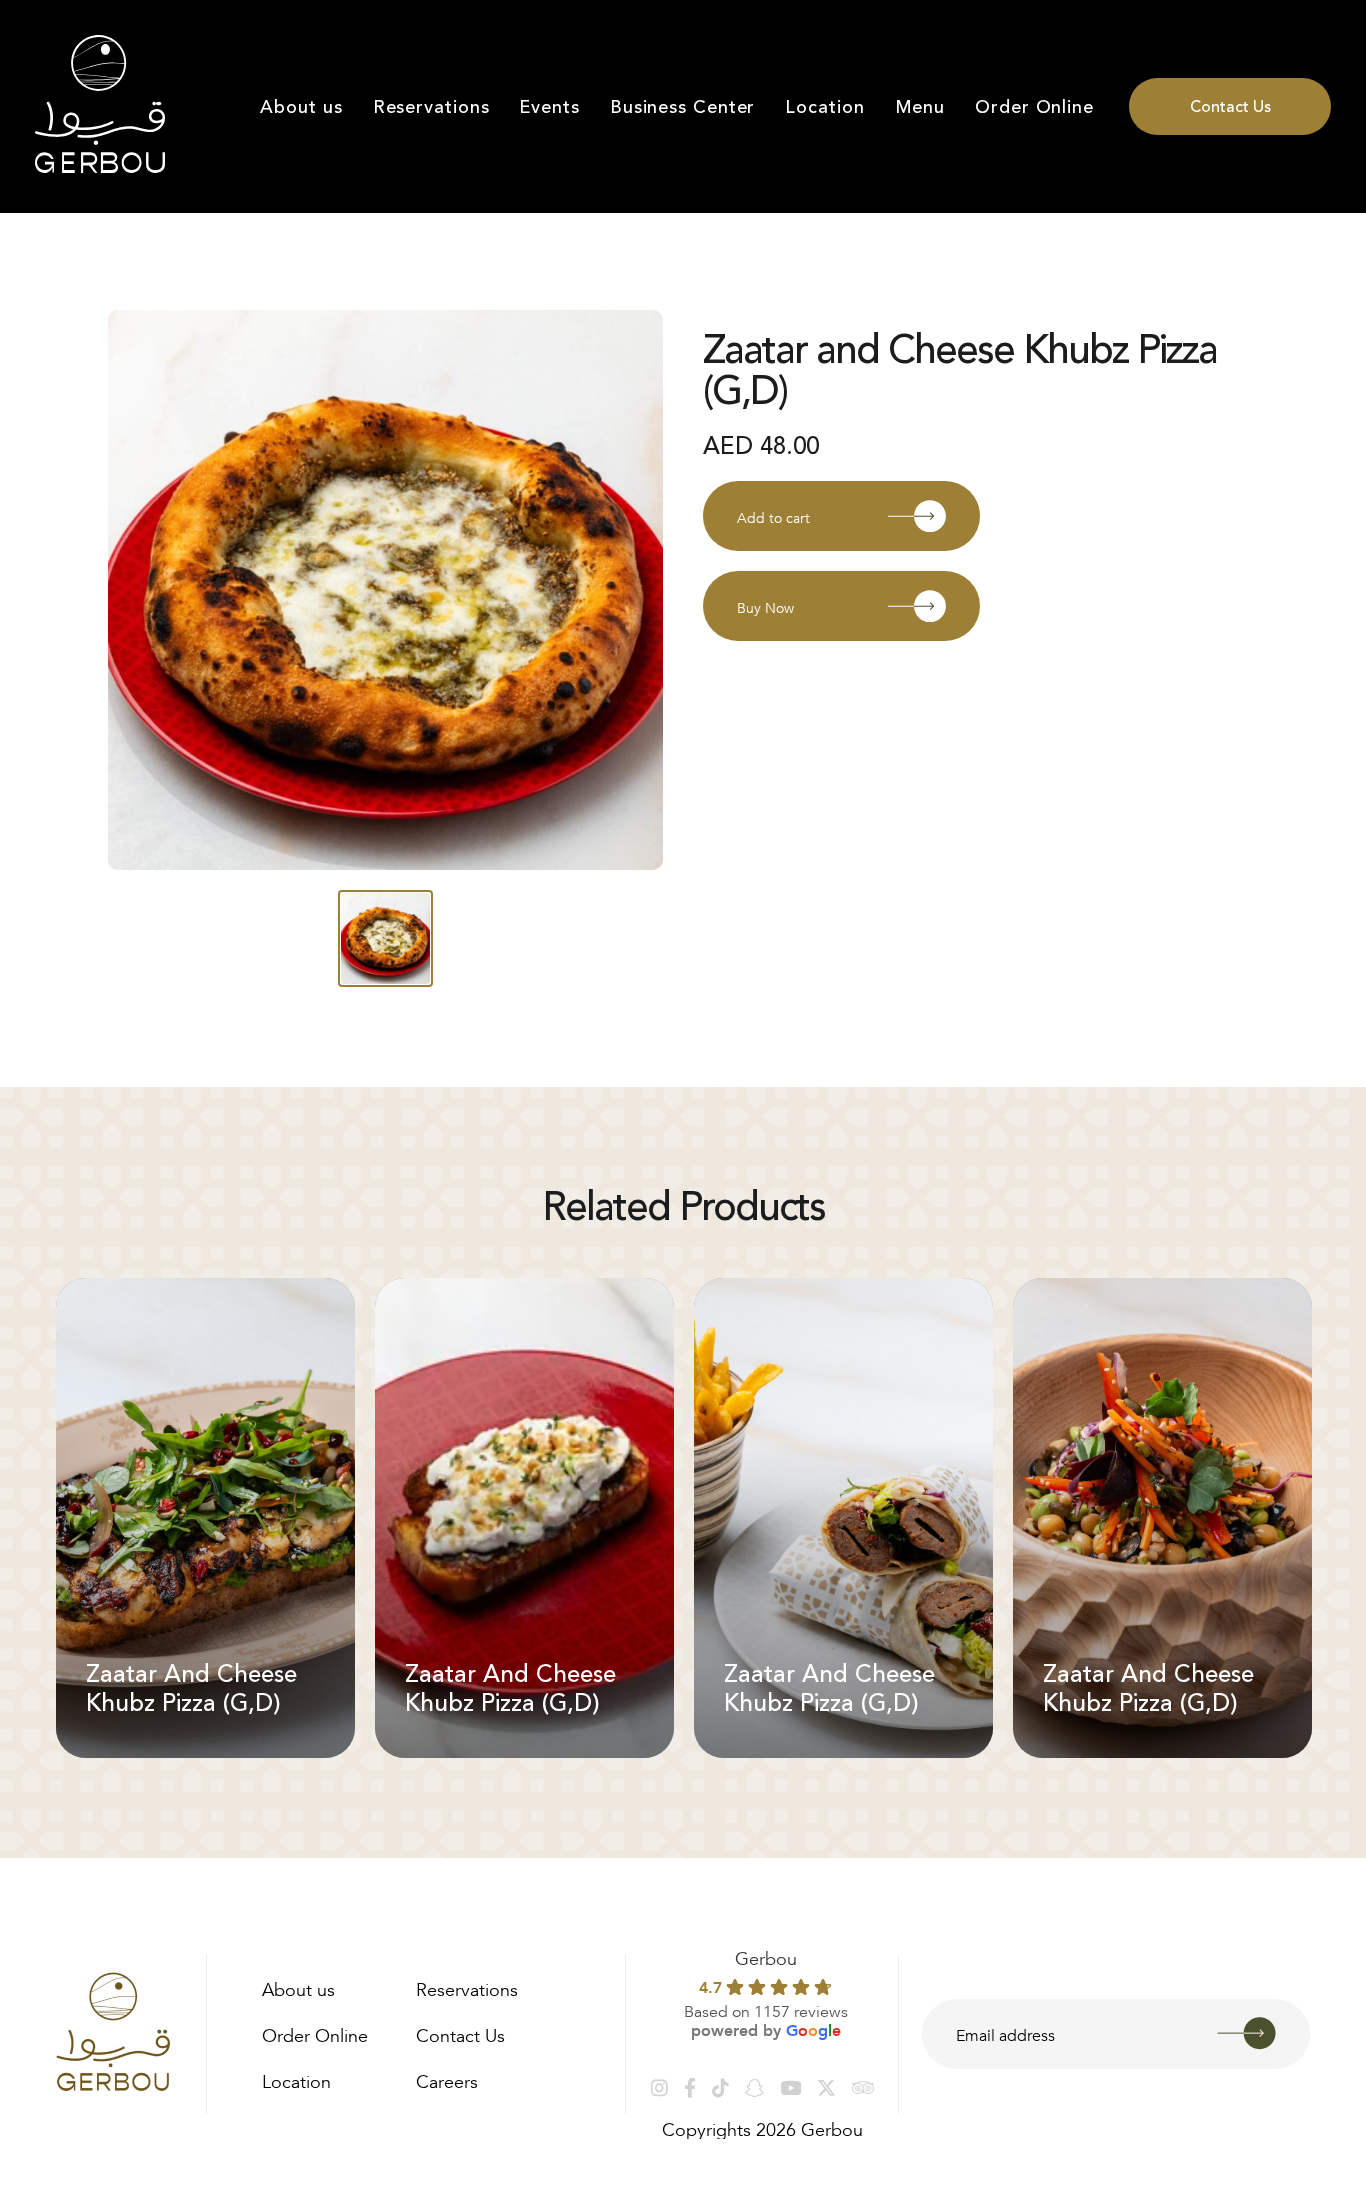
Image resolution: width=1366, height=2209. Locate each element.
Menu (920, 107)
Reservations (431, 107)
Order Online (1034, 107)
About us (301, 107)
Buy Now (765, 606)
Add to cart (773, 516)
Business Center (683, 107)
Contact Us (1230, 107)
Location (824, 107)
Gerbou (766, 1956)
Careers (447, 2079)
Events (549, 107)
